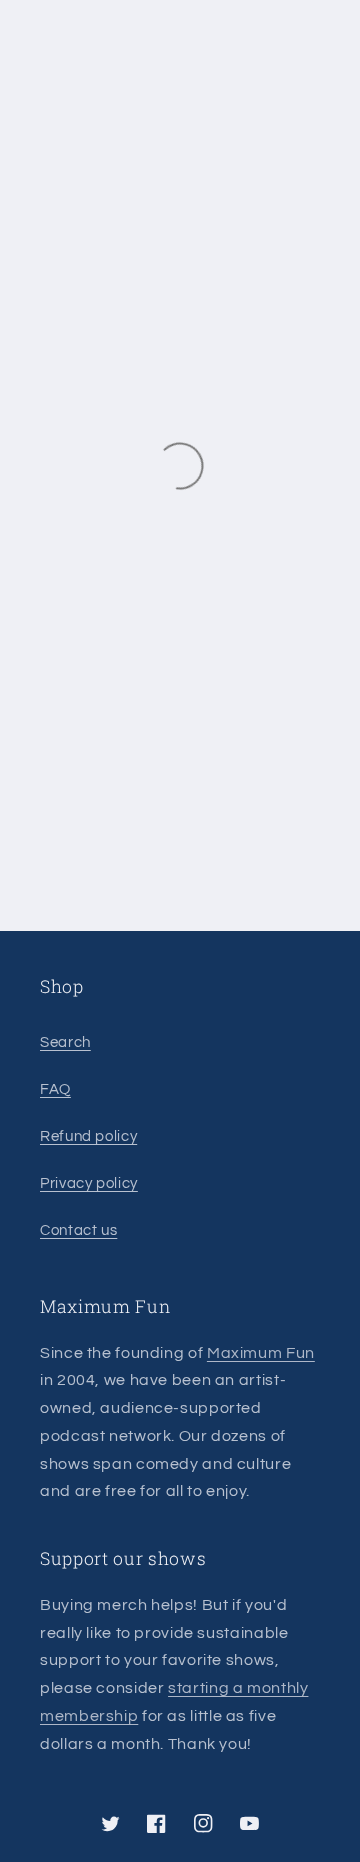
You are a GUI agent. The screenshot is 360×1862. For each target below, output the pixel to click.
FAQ (55, 1089)
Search (65, 1042)
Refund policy (88, 1136)
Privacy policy (89, 1183)
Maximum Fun (261, 1353)
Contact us (78, 1230)
